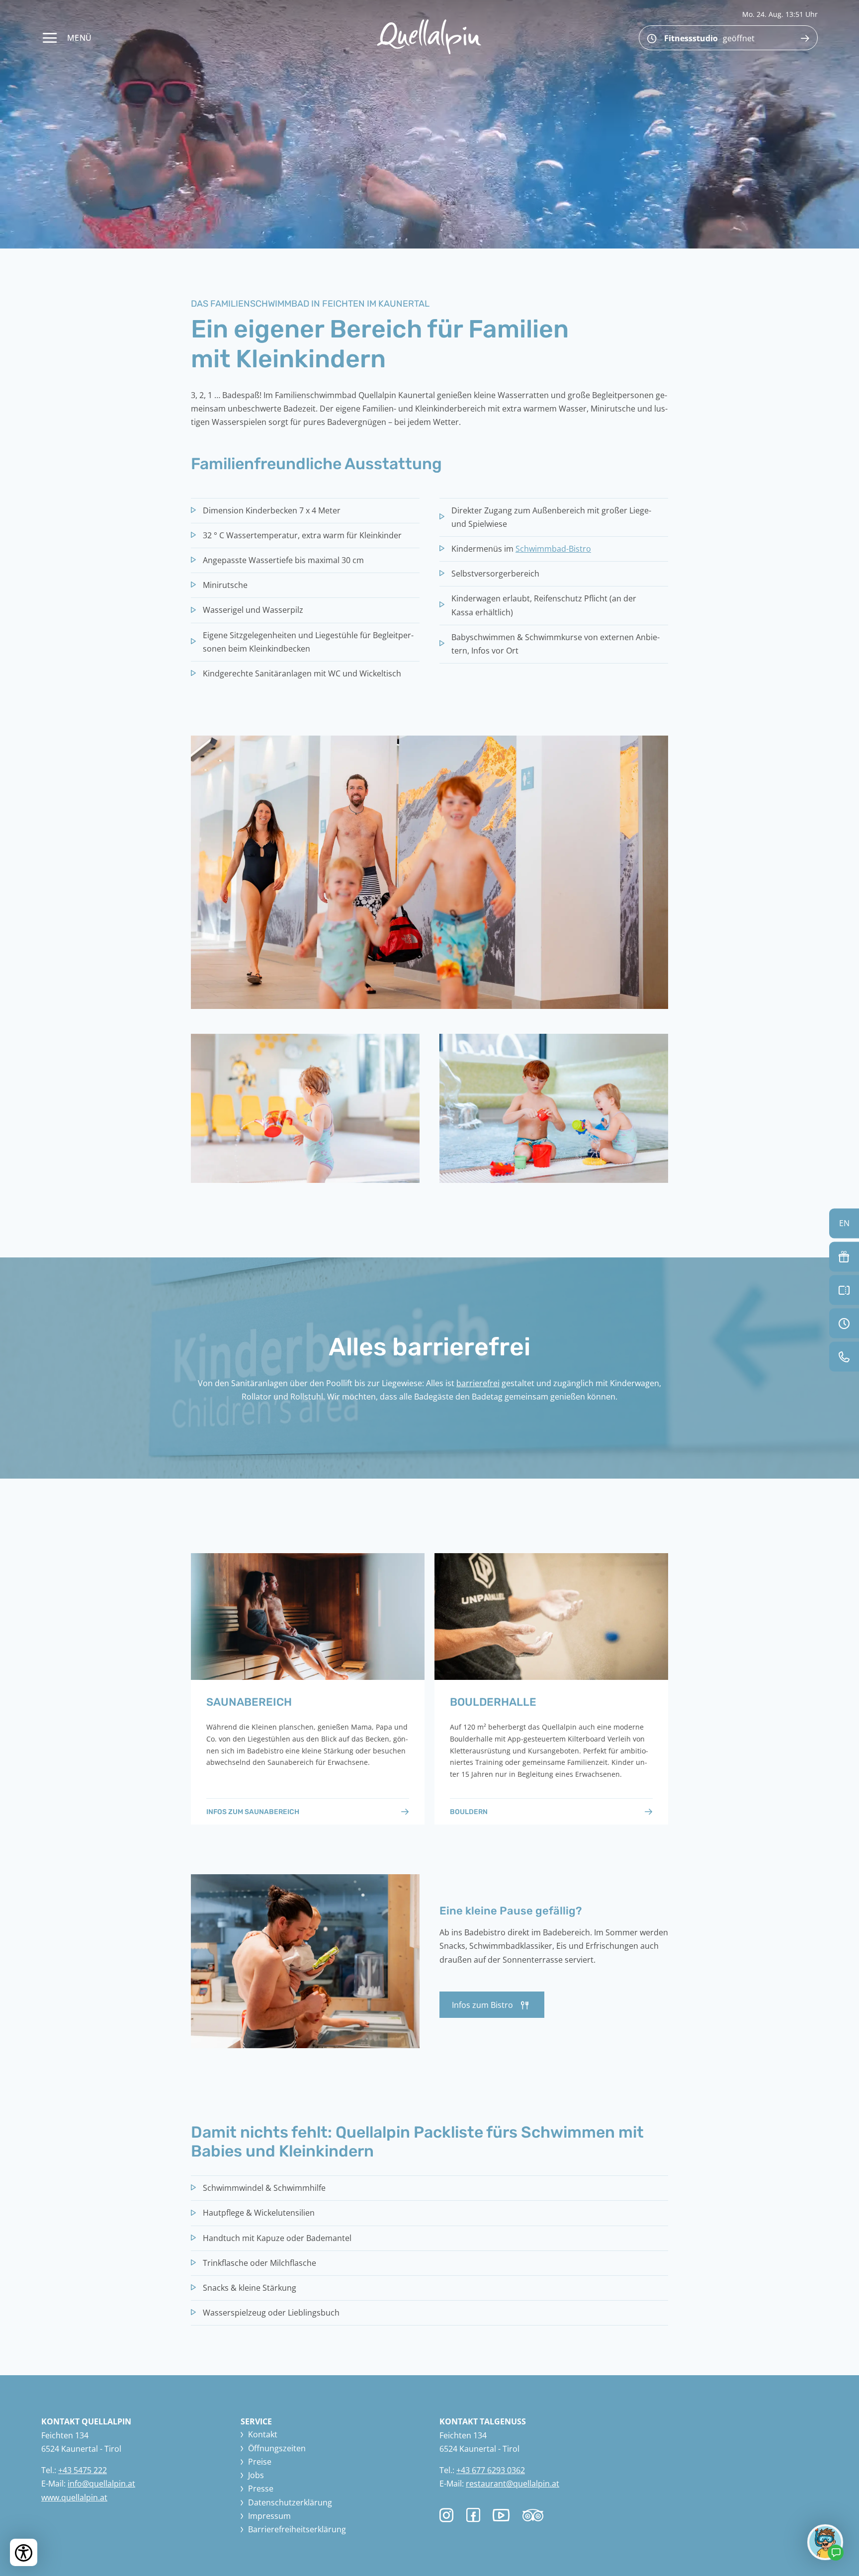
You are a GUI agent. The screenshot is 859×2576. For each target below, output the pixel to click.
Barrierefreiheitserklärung (297, 2529)
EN (844, 1223)
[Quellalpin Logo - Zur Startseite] (429, 37)
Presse (261, 2489)
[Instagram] (447, 2515)
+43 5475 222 (83, 2470)
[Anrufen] (844, 1356)
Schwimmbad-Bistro (553, 549)
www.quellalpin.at (74, 2497)
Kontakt (263, 2434)
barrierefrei (478, 1383)
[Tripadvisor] (533, 2518)
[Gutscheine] (844, 1256)
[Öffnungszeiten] (844, 1323)
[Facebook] (473, 2515)
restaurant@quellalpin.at (513, 2484)
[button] (429, 872)
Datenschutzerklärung (290, 2502)
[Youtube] (501, 2517)
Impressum (269, 2516)
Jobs (256, 2475)
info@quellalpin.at (101, 2484)
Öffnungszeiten (277, 2448)
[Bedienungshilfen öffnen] (24, 2552)
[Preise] (844, 1290)
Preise (260, 2462)
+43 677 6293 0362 (491, 2470)
